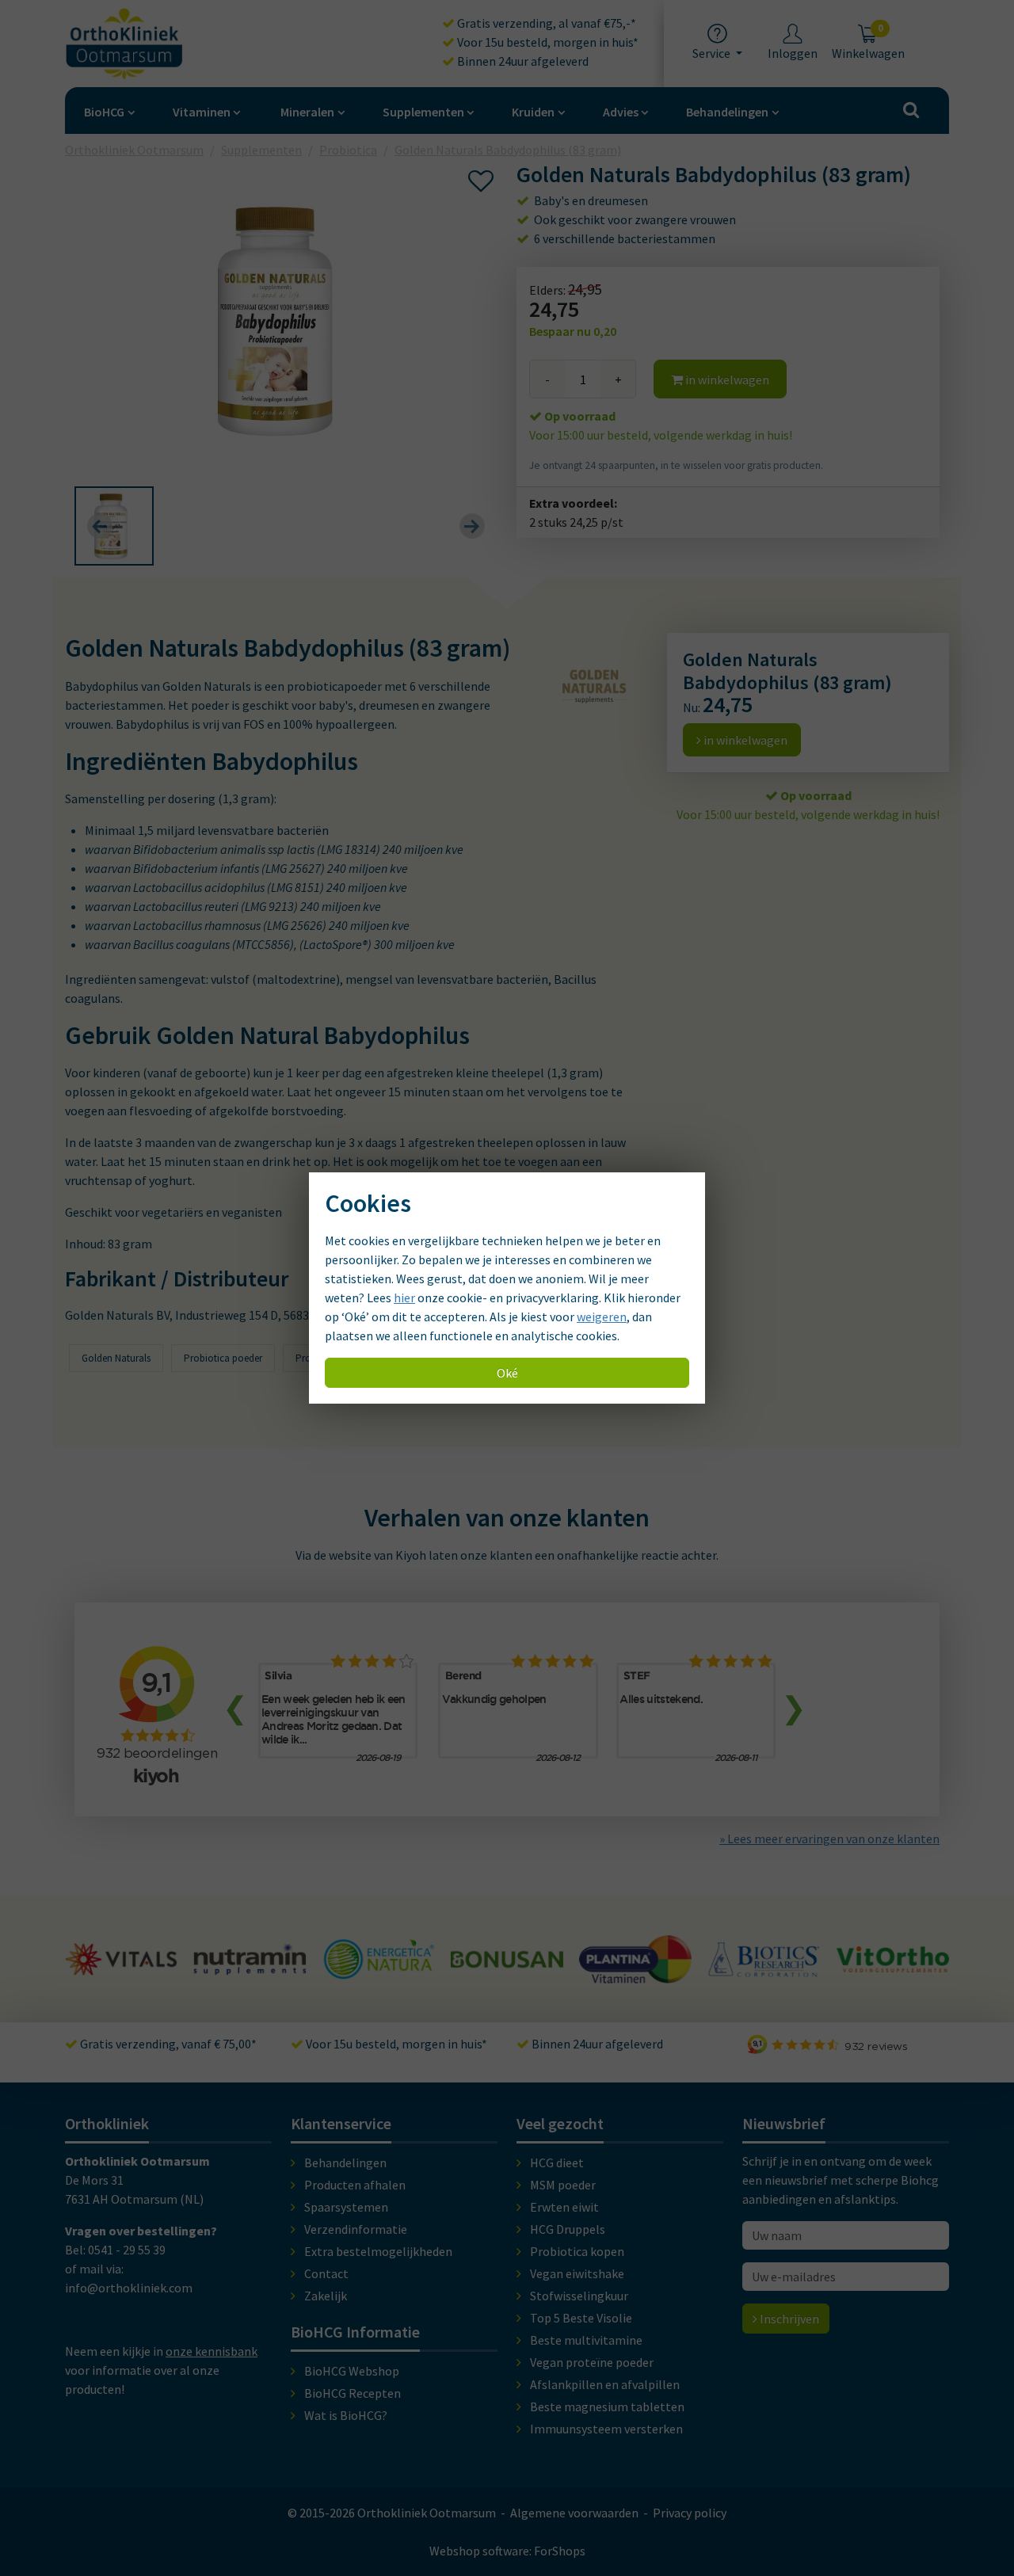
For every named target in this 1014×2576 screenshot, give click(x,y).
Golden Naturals (116, 1358)
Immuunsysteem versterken (606, 2429)
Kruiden (533, 112)
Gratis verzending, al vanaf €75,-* (545, 23)
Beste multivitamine (586, 2340)
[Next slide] (472, 526)
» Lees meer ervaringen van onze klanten (829, 1839)
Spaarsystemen (346, 2207)
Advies (621, 112)
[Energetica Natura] (250, 1971)
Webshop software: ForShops (507, 2551)
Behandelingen (727, 112)
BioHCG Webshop (352, 2371)
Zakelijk (326, 2296)
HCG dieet (557, 2163)
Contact (326, 2273)
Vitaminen (202, 112)
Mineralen (307, 112)
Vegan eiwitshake (577, 2273)
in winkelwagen (726, 379)
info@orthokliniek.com (129, 2288)
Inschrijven (788, 2319)
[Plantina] (507, 1974)
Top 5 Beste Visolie (581, 2318)
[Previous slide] (100, 526)
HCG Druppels (568, 2229)
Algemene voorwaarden (574, 2513)
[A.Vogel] (893, 1978)
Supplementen (423, 112)
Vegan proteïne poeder (592, 2362)
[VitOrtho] (764, 1963)
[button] (114, 526)
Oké (507, 1373)
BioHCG (104, 112)
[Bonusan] (379, 1961)
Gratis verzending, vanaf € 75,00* (167, 2044)
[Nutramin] (121, 1966)
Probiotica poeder (223, 1358)
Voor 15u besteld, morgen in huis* (547, 42)
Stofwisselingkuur (579, 2296)
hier (404, 1298)
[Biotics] (635, 1970)
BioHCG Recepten (353, 2393)
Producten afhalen (355, 2185)
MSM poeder (563, 2185)
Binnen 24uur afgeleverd (522, 61)
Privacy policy (690, 2513)
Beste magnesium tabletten (607, 2406)
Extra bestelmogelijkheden (378, 2251)
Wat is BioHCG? (346, 2415)
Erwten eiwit (564, 2207)
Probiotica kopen (577, 2251)
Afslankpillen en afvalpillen (605, 2384)
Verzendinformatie (356, 2229)
